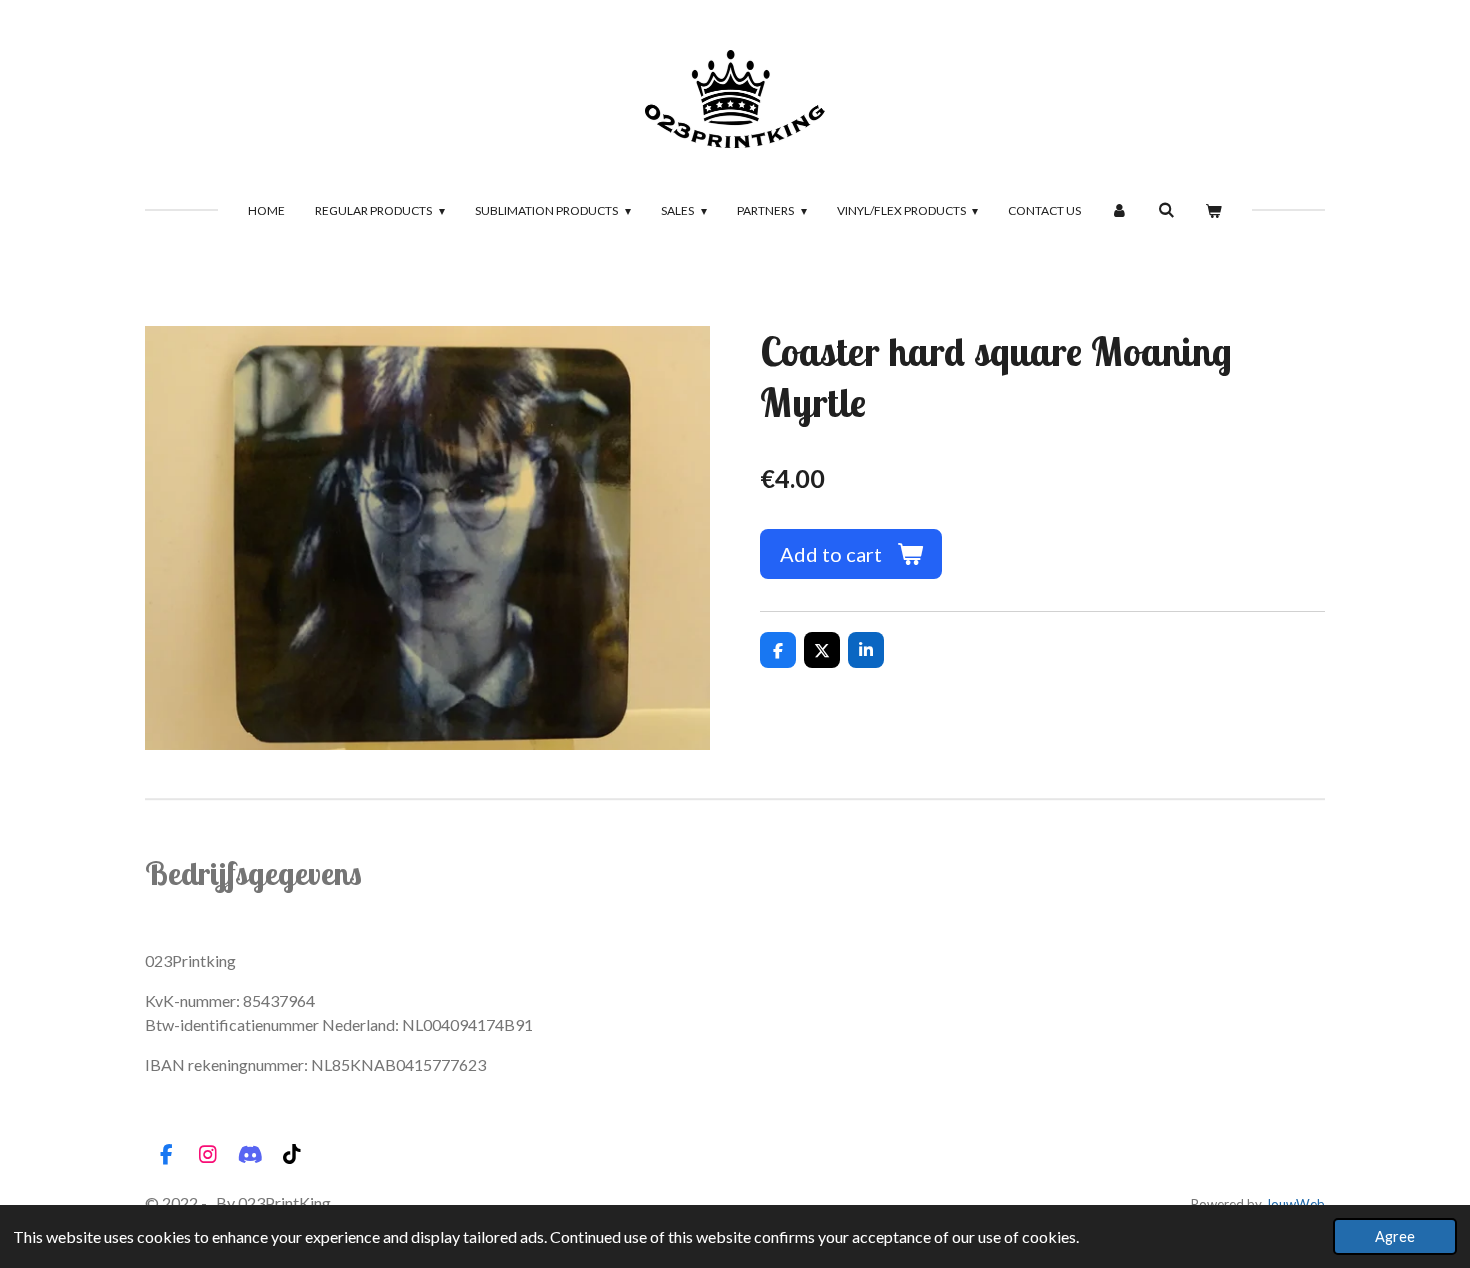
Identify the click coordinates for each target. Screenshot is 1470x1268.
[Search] (1166, 209)
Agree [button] (1395, 1236)
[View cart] (1213, 211)
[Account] (1119, 211)
